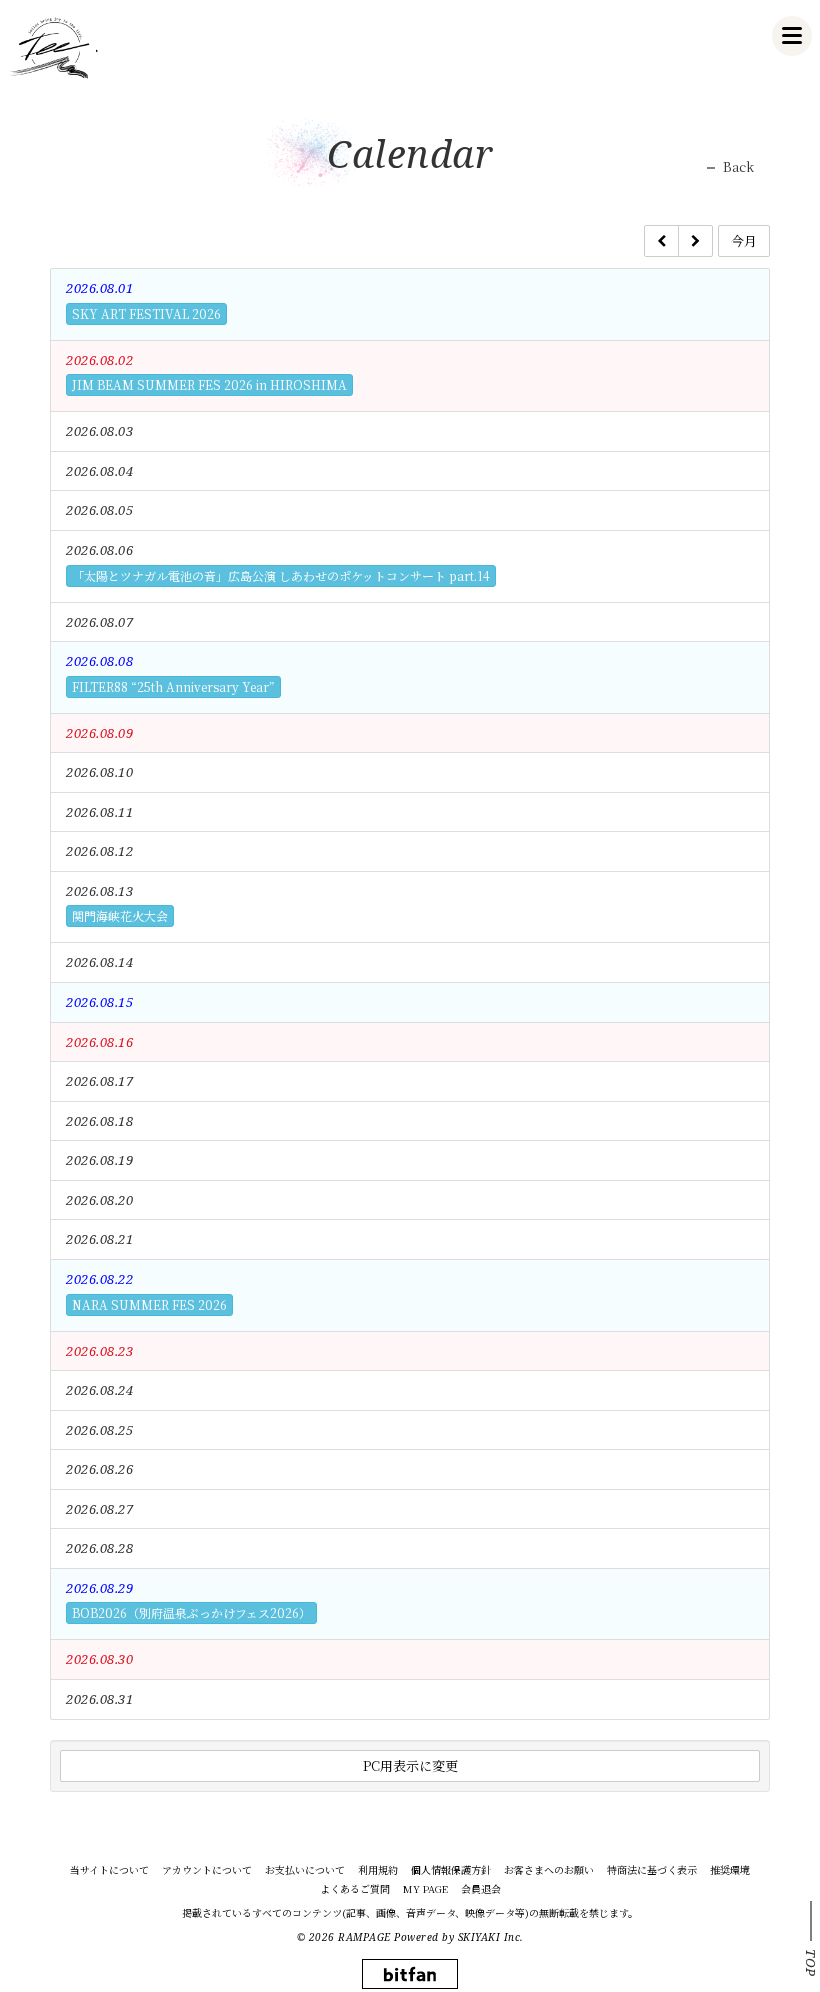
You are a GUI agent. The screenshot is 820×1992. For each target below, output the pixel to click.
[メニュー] (792, 36)
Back (738, 167)
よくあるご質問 (355, 1889)
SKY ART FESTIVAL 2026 (146, 313)
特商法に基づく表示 (652, 1870)
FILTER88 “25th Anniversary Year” (173, 686)
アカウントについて (207, 1870)
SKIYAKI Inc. (491, 1937)
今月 (744, 240)
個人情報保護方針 (451, 1870)
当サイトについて (109, 1870)
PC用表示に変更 (410, 1765)
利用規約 (378, 1870)
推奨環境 (730, 1870)
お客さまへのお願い (549, 1870)
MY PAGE (425, 1889)
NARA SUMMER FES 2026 (149, 1304)
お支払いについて (305, 1870)
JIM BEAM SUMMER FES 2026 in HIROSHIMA (209, 384)
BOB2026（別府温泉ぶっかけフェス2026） (191, 1612)
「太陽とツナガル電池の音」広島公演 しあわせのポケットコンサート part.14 (281, 575)
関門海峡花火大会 (120, 915)
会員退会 (481, 1889)
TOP (811, 1963)
